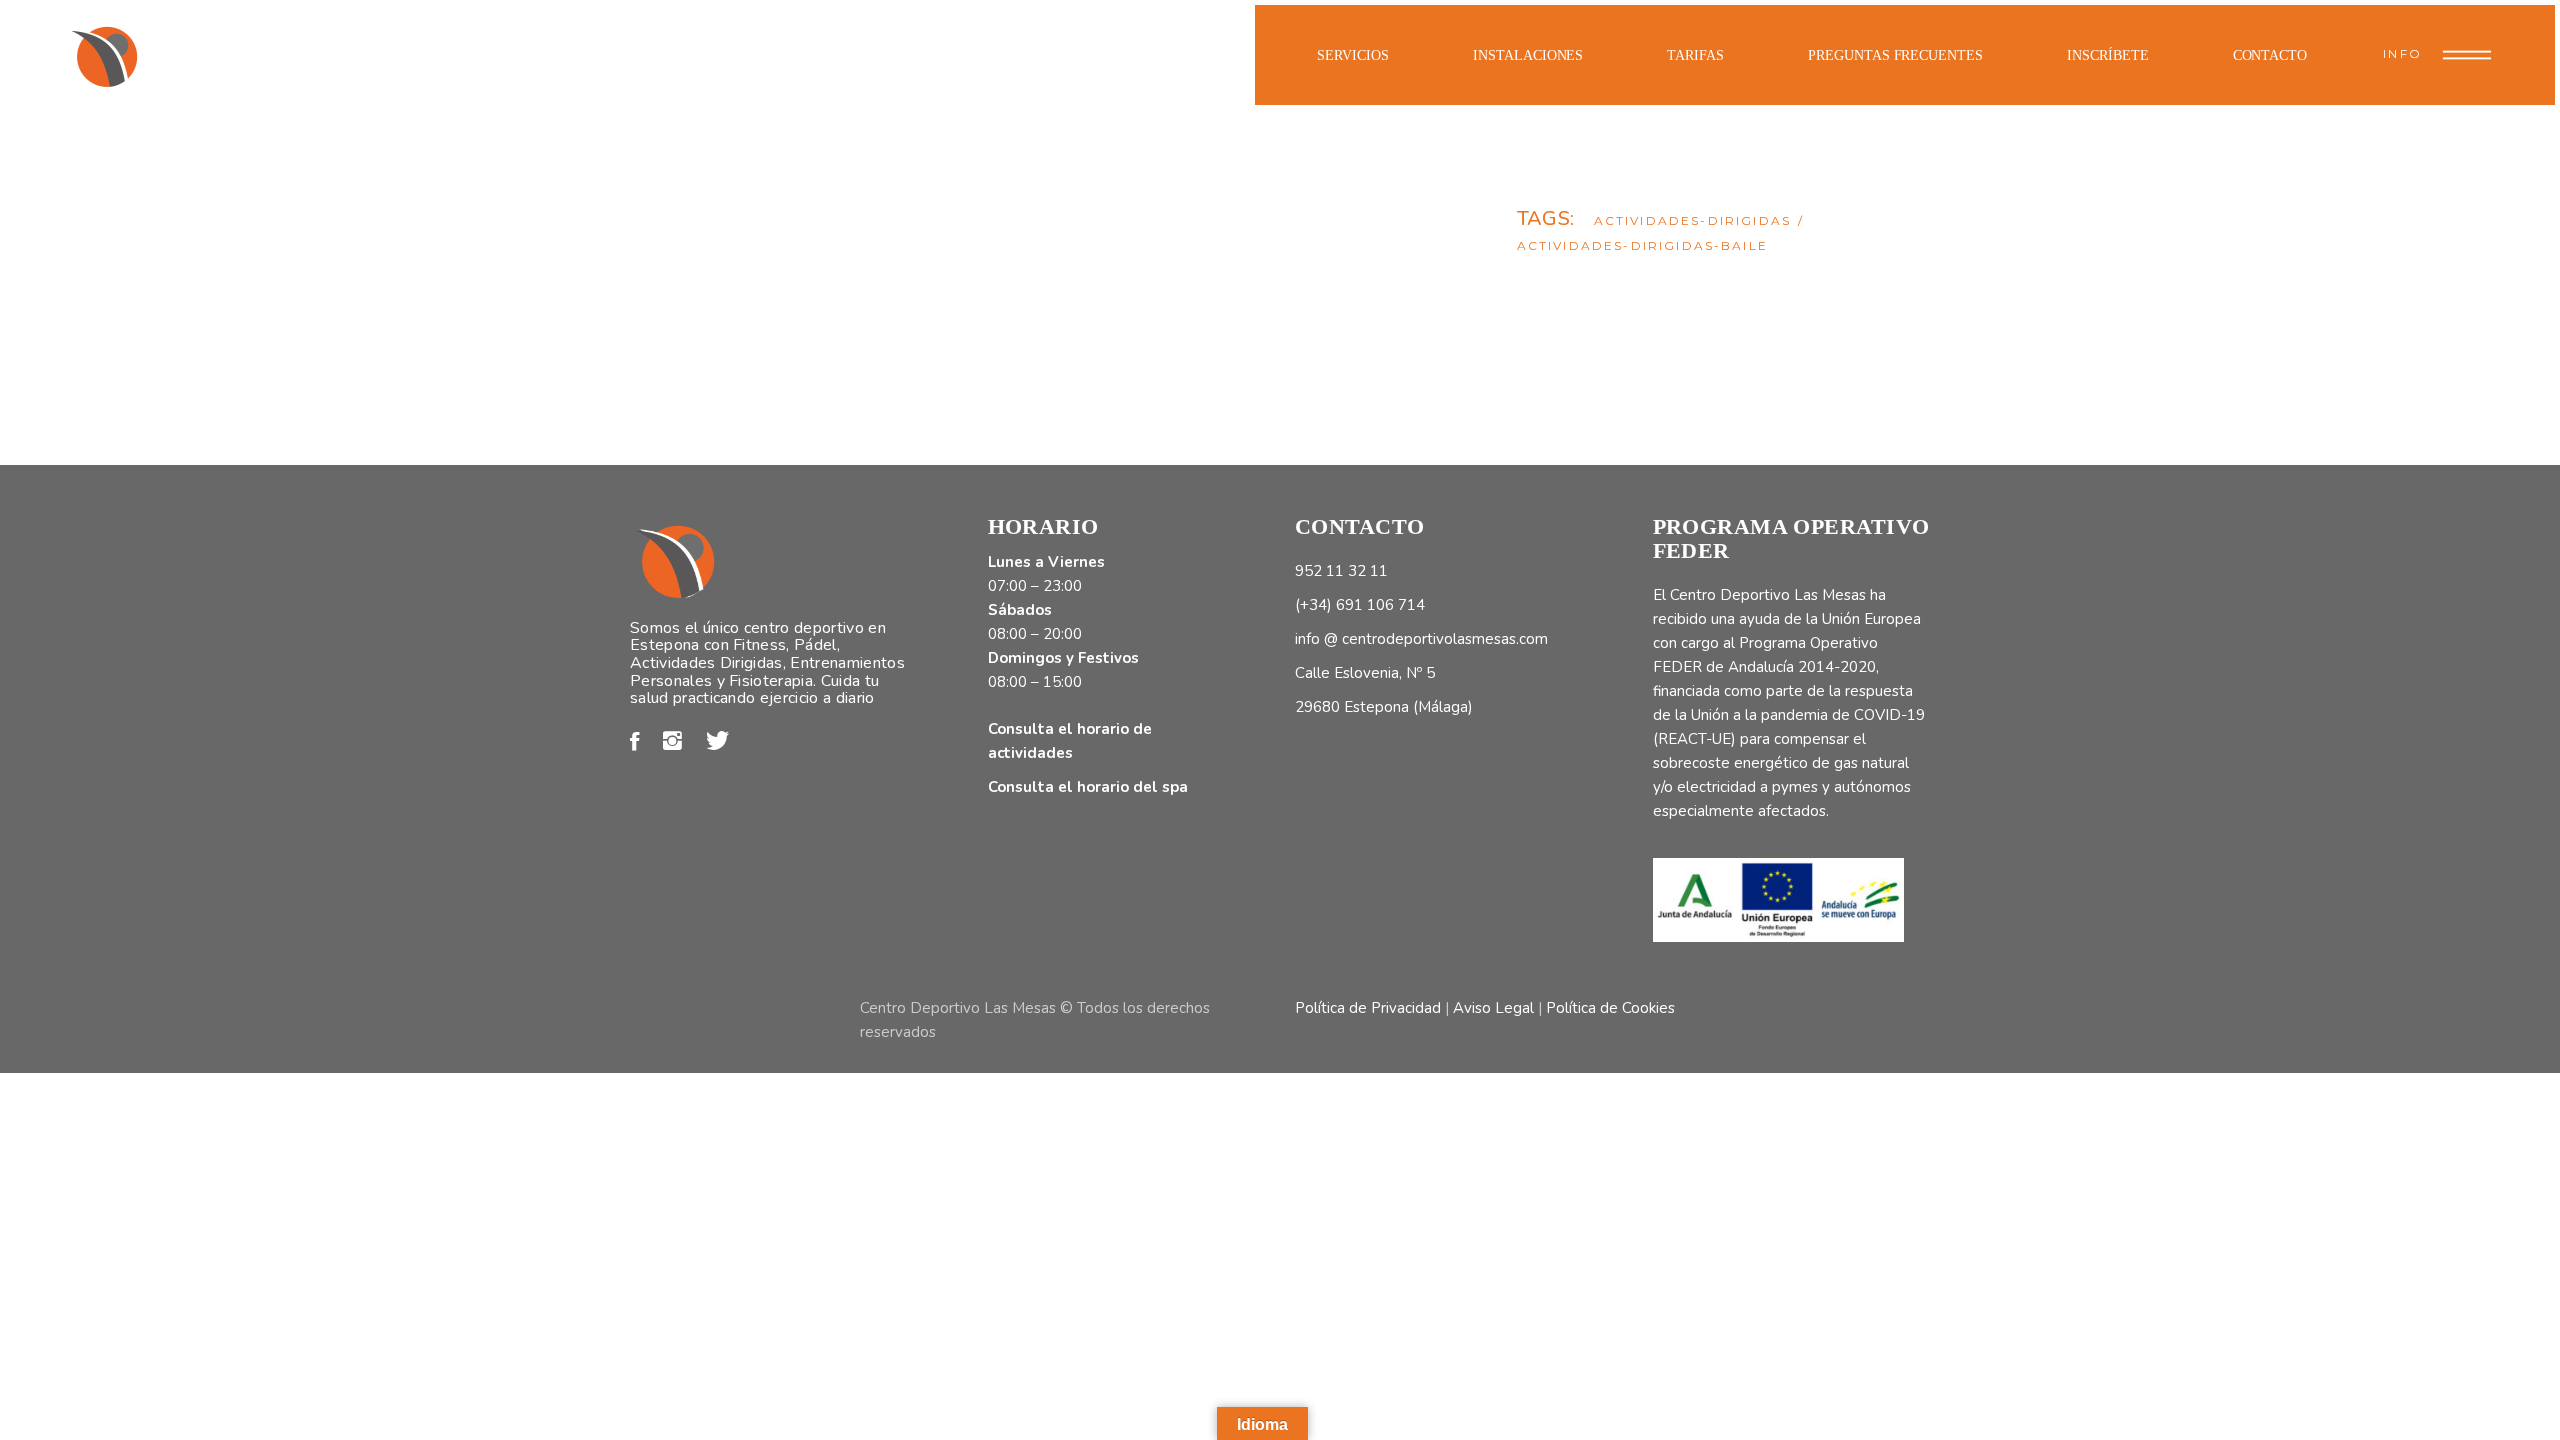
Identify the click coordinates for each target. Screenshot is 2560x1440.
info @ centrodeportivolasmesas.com (1421, 639)
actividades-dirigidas (1692, 220)
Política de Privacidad (1368, 1008)
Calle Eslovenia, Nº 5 (1365, 673)
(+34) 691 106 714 (1360, 605)
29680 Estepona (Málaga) (1384, 707)
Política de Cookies (1610, 1008)
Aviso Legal (1493, 1008)
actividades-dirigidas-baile (1642, 245)
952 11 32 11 (1341, 571)
